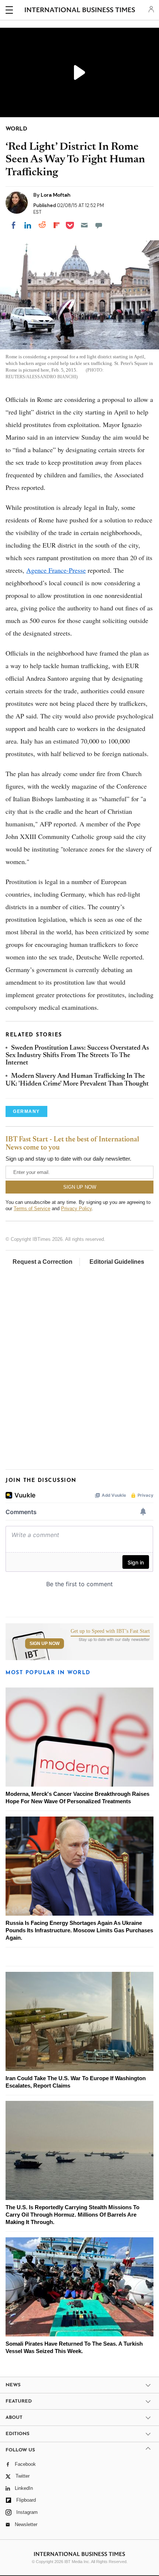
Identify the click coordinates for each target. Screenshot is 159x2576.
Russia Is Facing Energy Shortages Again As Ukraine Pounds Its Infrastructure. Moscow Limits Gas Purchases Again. (79, 1930)
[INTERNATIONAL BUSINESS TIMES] (80, 11)
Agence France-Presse (56, 570)
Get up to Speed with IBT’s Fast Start (110, 1631)
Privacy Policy (76, 1209)
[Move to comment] (99, 225)
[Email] (84, 225)
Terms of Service (32, 1209)
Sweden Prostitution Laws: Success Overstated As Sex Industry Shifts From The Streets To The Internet (77, 1056)
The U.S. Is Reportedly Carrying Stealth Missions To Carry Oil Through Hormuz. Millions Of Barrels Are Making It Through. (72, 2215)
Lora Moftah (56, 195)
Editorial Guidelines (117, 1262)
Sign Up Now (45, 1644)
